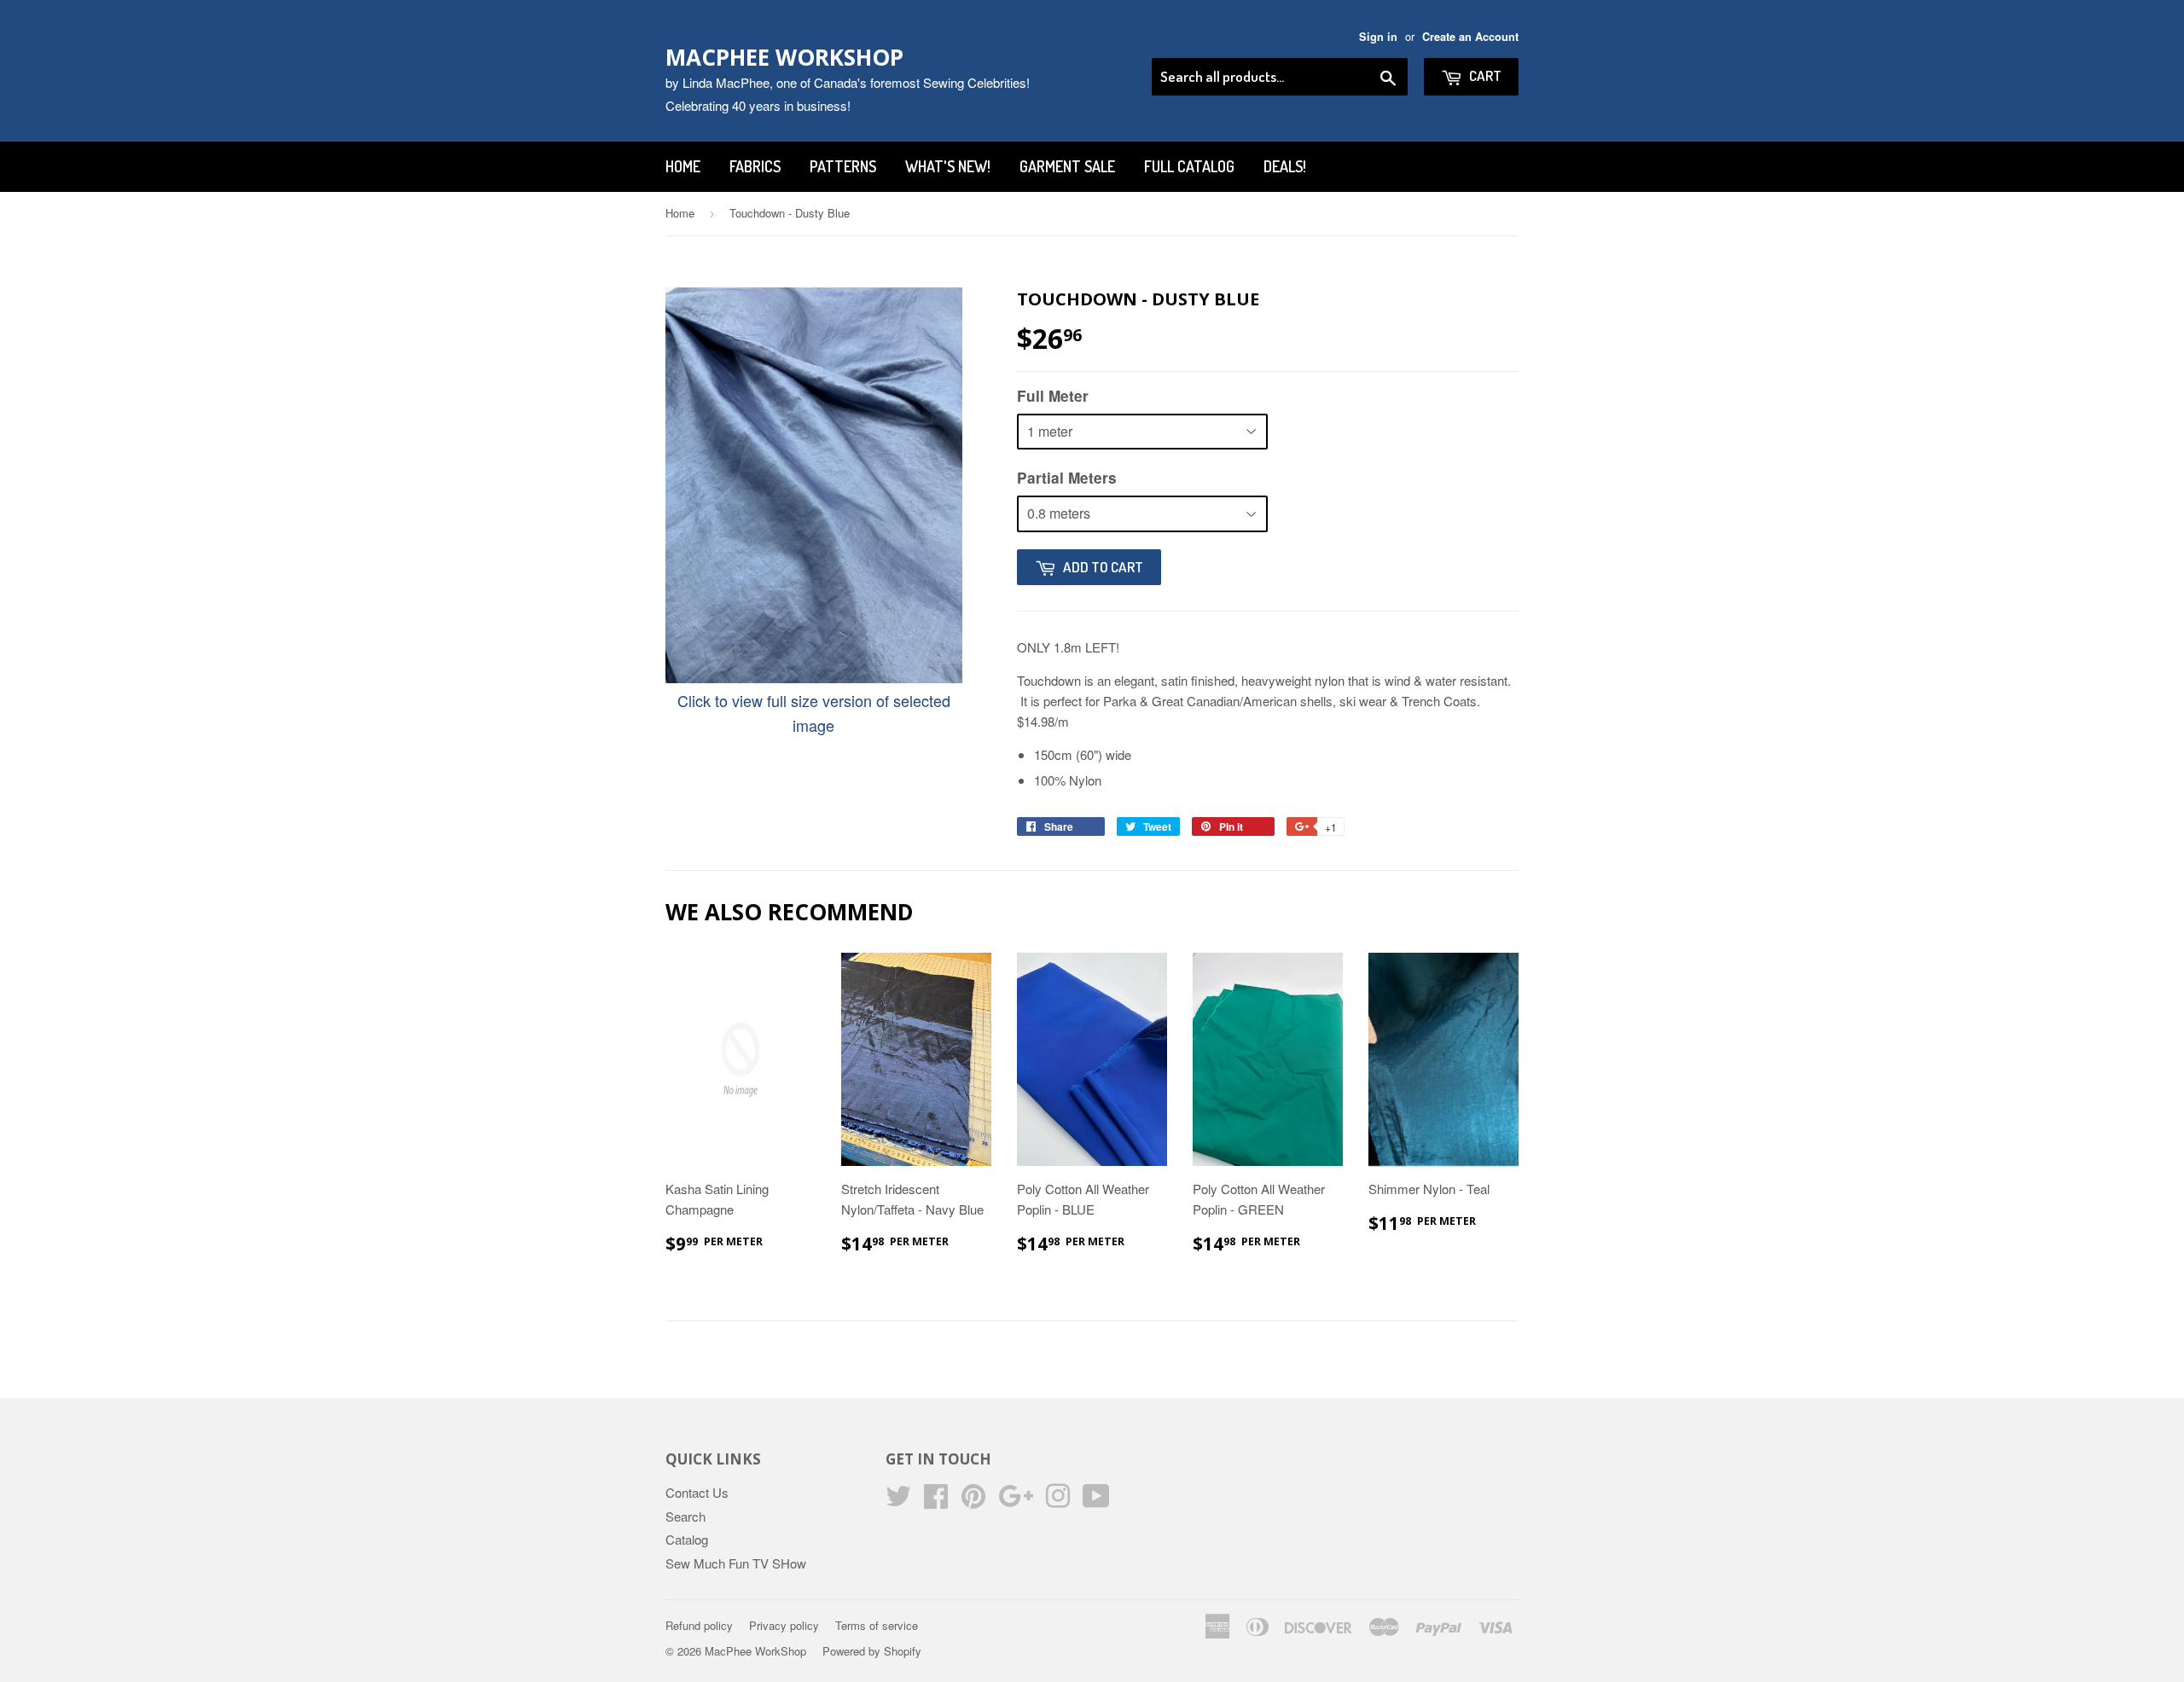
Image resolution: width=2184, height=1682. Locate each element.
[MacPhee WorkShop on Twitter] (898, 1501)
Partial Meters (1067, 478)
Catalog (687, 1539)
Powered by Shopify (872, 1651)
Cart (1484, 75)
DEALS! (1285, 166)
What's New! (948, 166)
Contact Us (697, 1492)
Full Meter (1053, 396)
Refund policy (699, 1625)
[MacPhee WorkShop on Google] (1016, 1501)
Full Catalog (1189, 166)
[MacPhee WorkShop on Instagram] (1058, 1501)
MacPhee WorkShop (784, 57)
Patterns (843, 166)
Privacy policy (784, 1625)
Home (683, 166)
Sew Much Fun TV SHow (736, 1563)
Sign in (1378, 37)
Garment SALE (1067, 166)
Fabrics (755, 166)
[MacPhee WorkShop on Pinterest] (973, 1501)
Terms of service (877, 1625)
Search (685, 1516)
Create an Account (1470, 37)
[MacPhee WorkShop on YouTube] (1096, 1501)
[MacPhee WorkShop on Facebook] (936, 1501)
